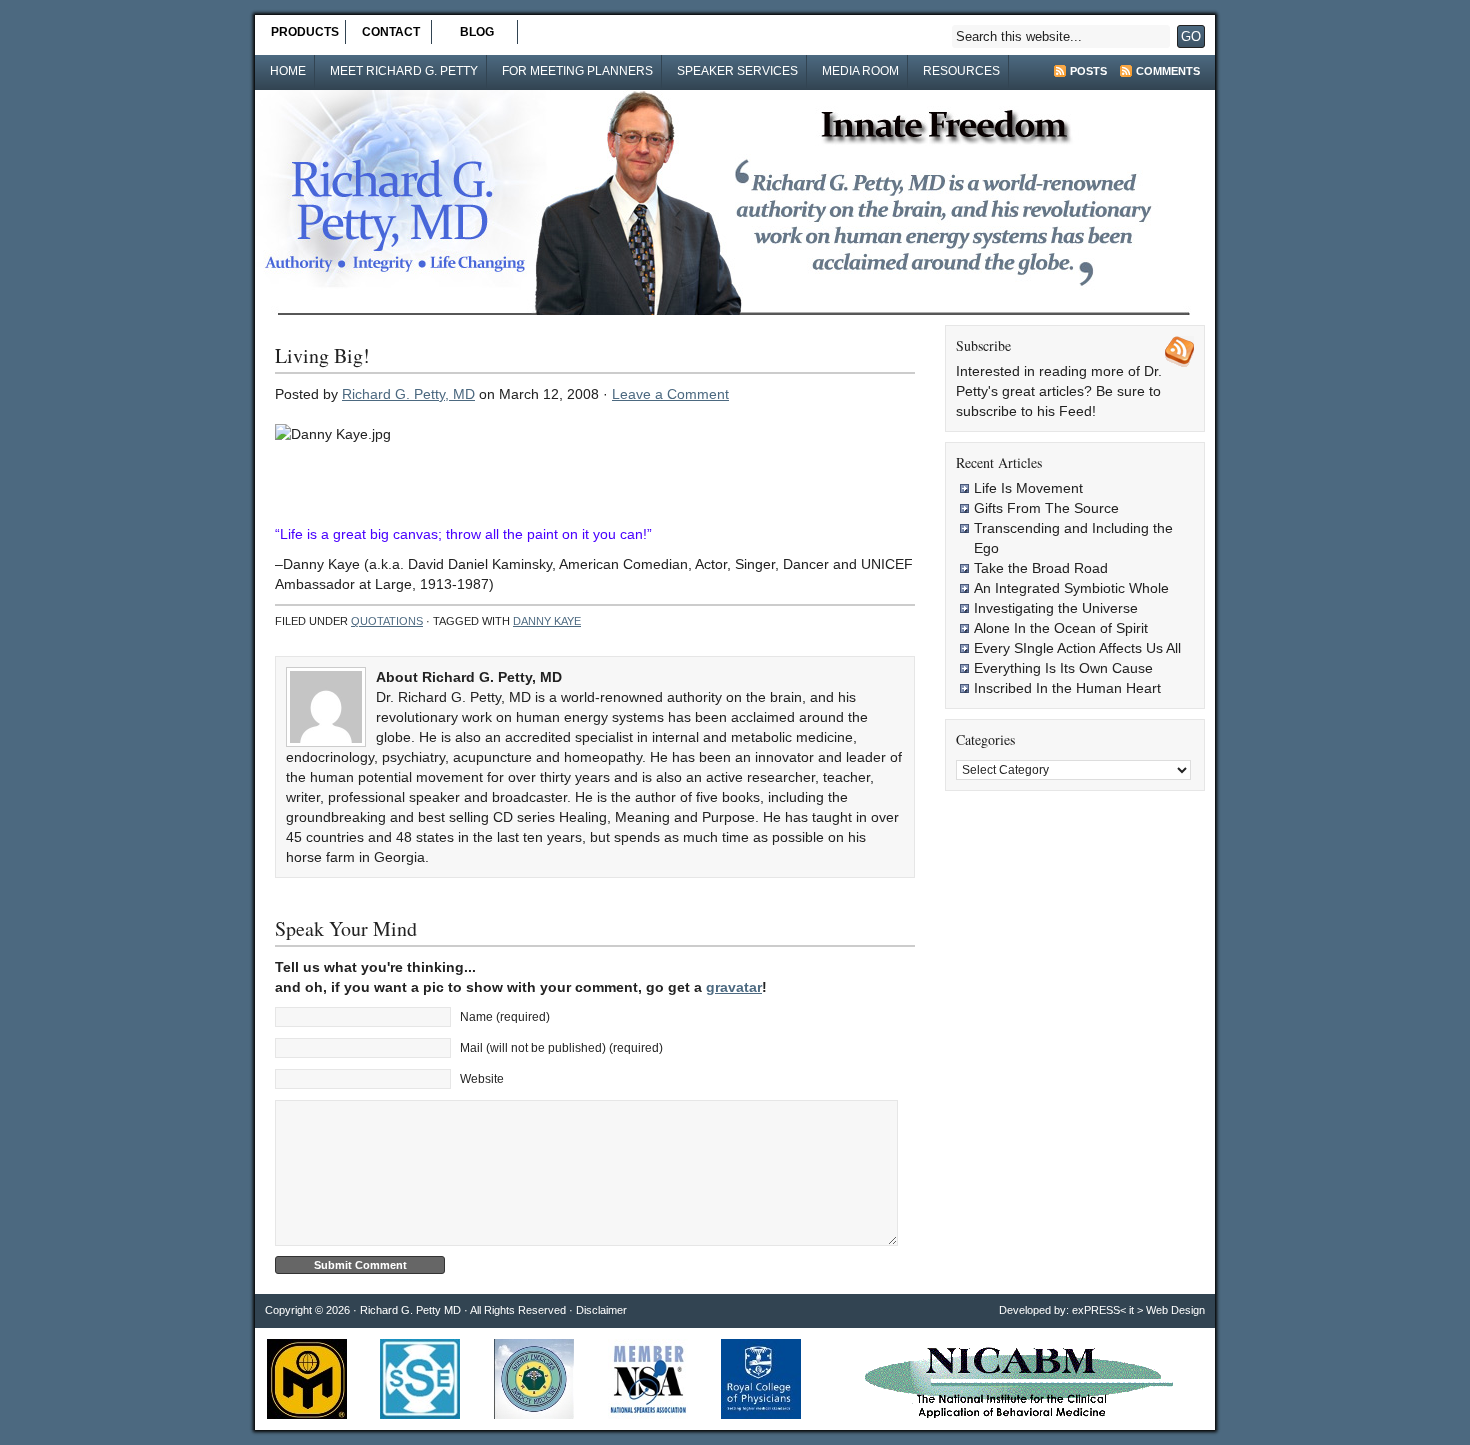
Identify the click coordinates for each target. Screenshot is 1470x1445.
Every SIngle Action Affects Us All (1077, 648)
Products (305, 32)
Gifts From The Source (1046, 508)
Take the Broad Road (1041, 568)
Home (288, 71)
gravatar (734, 987)
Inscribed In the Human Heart (1067, 688)
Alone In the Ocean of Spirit (1061, 628)
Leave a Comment (670, 394)
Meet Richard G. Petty (404, 71)
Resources (961, 71)
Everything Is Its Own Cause (1063, 668)
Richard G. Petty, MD (408, 394)
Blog (477, 32)
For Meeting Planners (577, 71)
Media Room (860, 71)
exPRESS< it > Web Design (1138, 1310)
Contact (391, 32)
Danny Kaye (547, 621)
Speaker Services (737, 71)
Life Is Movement (1028, 488)
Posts (1088, 71)
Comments (1168, 71)
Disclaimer (601, 1310)
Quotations (387, 621)
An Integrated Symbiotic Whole (1071, 588)
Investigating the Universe (1056, 608)
